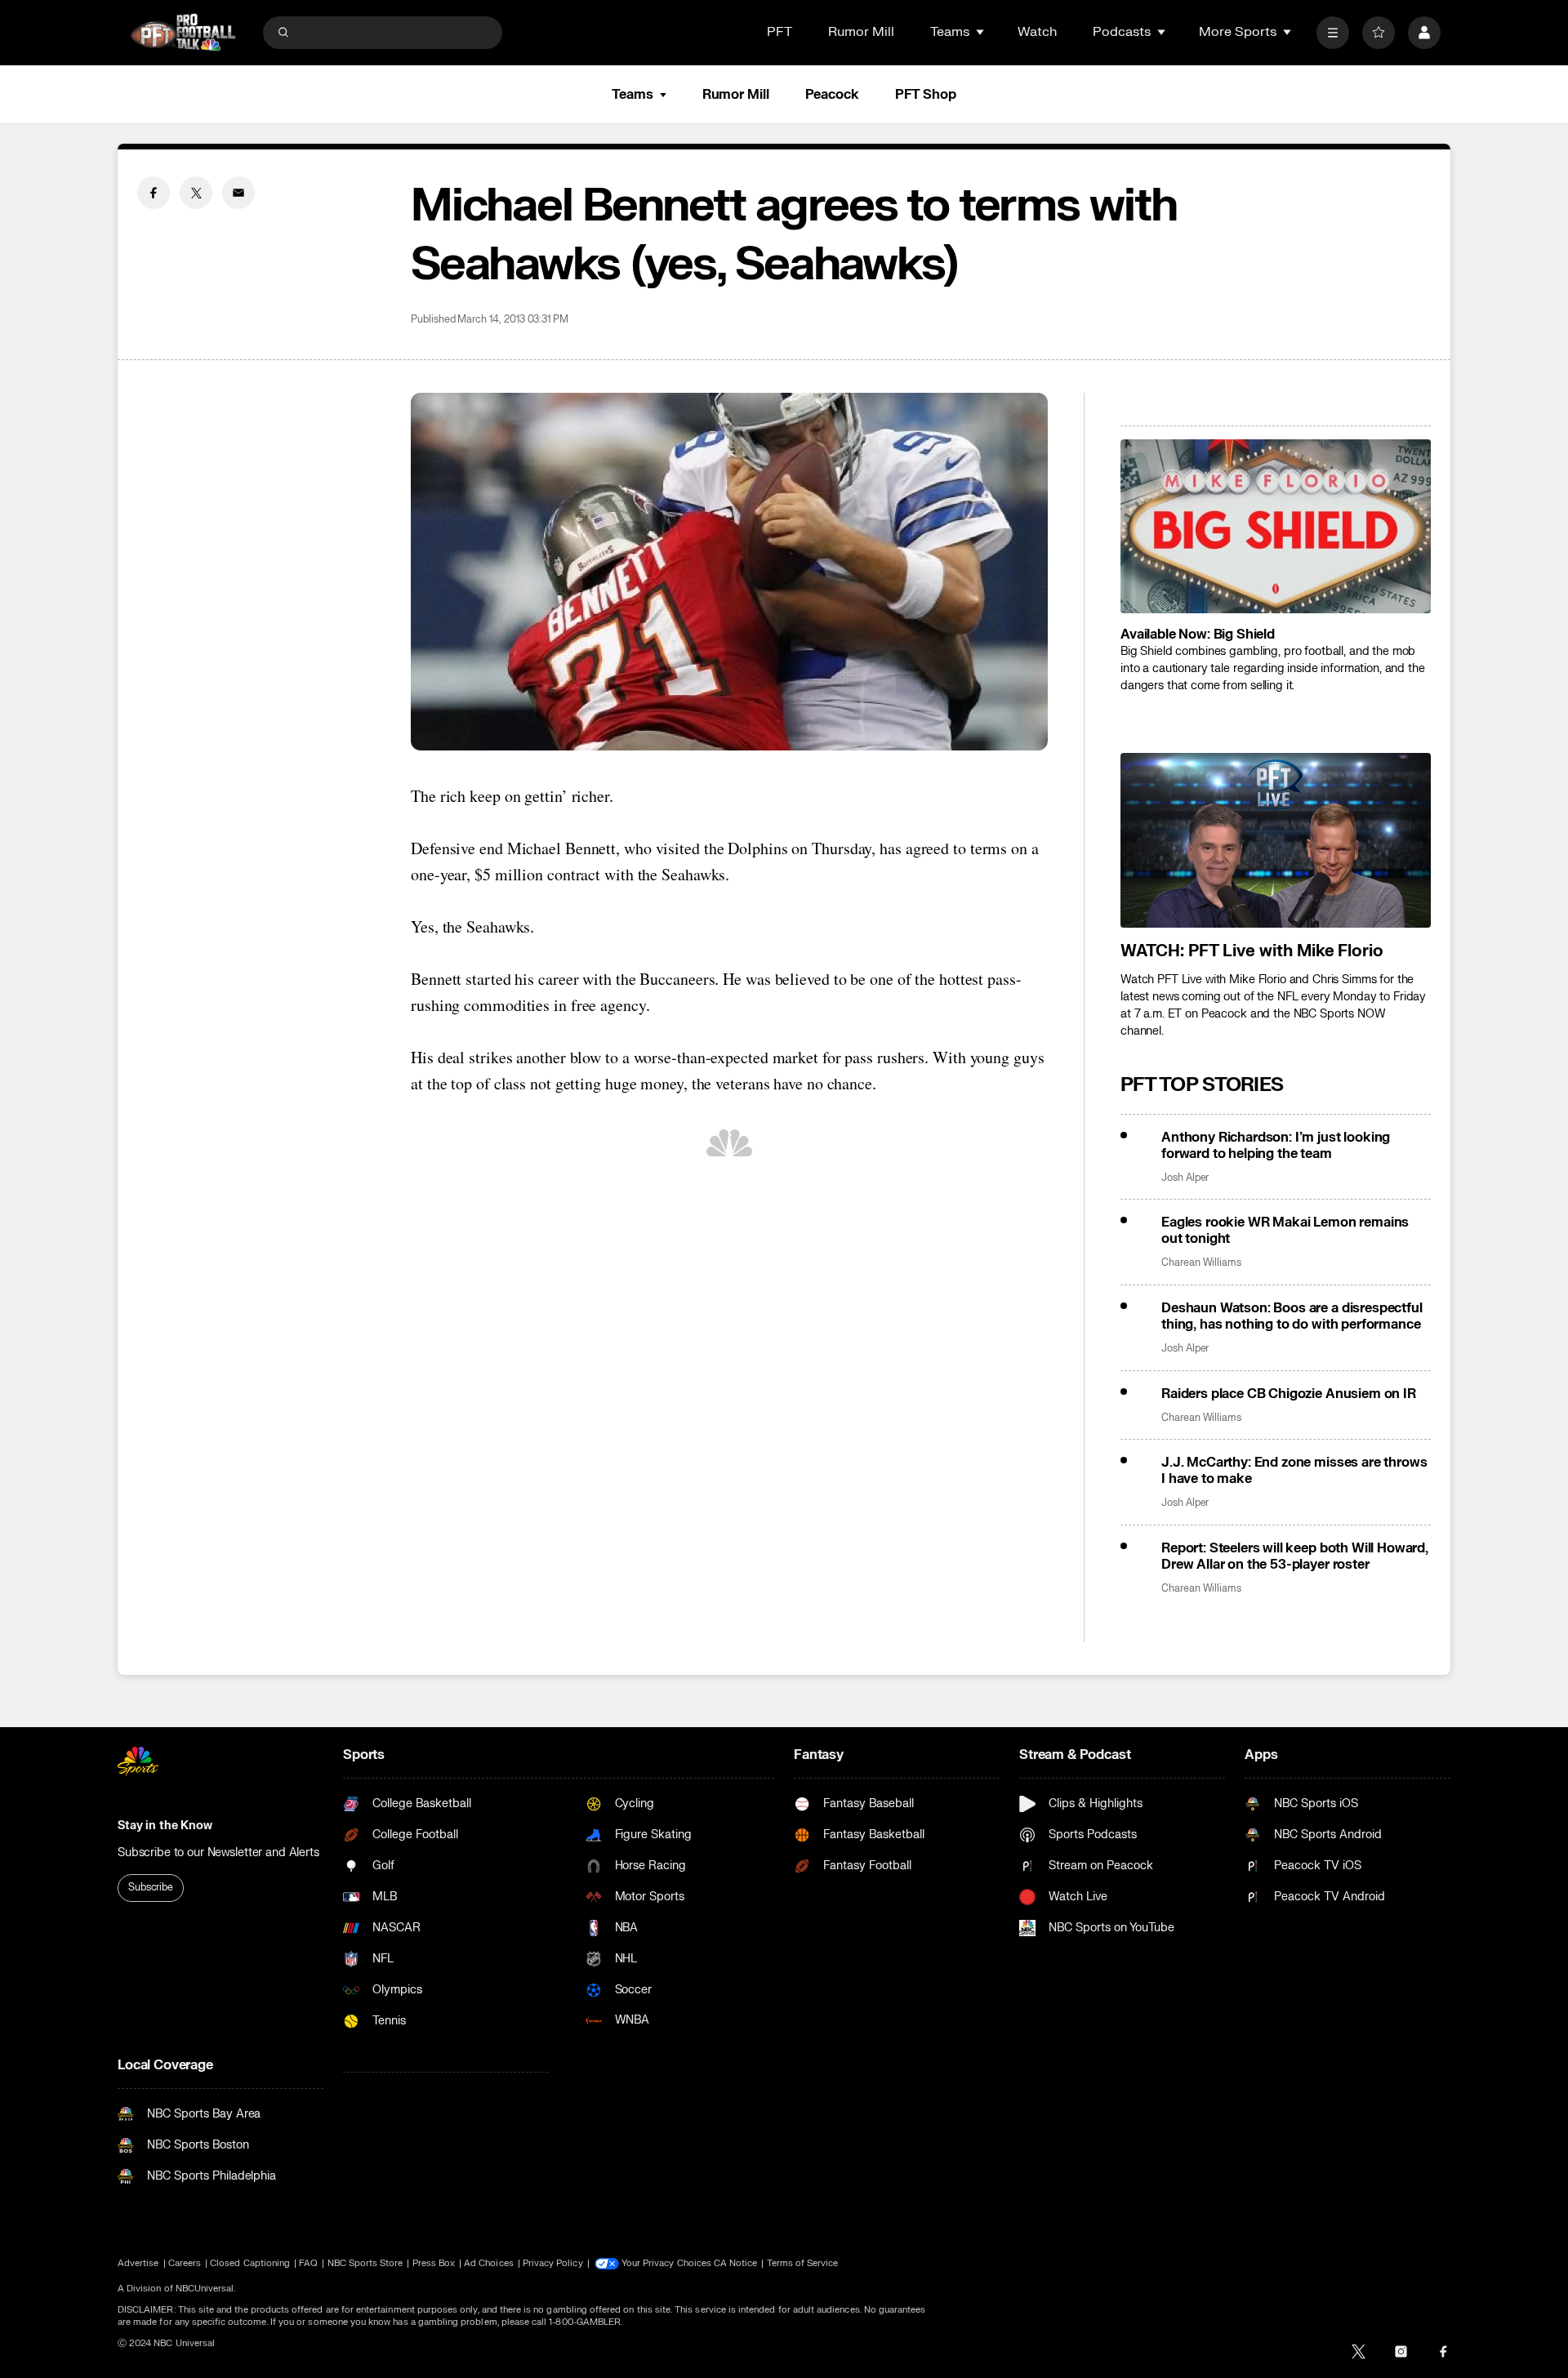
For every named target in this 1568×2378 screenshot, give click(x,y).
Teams (632, 95)
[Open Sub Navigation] (981, 32)
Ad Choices (489, 2263)
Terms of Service (803, 2263)
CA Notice (736, 2263)
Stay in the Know (165, 1826)
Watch (1037, 32)
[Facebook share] (154, 193)
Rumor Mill (861, 32)
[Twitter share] (196, 193)
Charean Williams (1201, 1263)
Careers (185, 2263)
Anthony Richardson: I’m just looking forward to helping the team (1276, 1146)
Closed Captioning (250, 2263)
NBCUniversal (205, 2289)
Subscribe (151, 1887)
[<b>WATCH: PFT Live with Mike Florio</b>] (1276, 840)
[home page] (183, 32)
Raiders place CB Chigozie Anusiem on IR (1289, 1394)
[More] (1333, 33)
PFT (780, 32)
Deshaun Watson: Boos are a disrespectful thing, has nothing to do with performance (1292, 1316)
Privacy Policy (553, 2263)
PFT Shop (926, 95)
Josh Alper (1185, 1178)
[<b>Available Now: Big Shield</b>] (1276, 527)
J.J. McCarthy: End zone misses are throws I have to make (1294, 1471)
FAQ (308, 2263)
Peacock (832, 95)
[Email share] (238, 193)
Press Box (434, 2263)
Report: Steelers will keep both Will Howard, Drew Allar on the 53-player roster (1295, 1556)
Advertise (138, 2263)
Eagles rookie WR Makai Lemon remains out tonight (1285, 1231)
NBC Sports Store (365, 2263)
